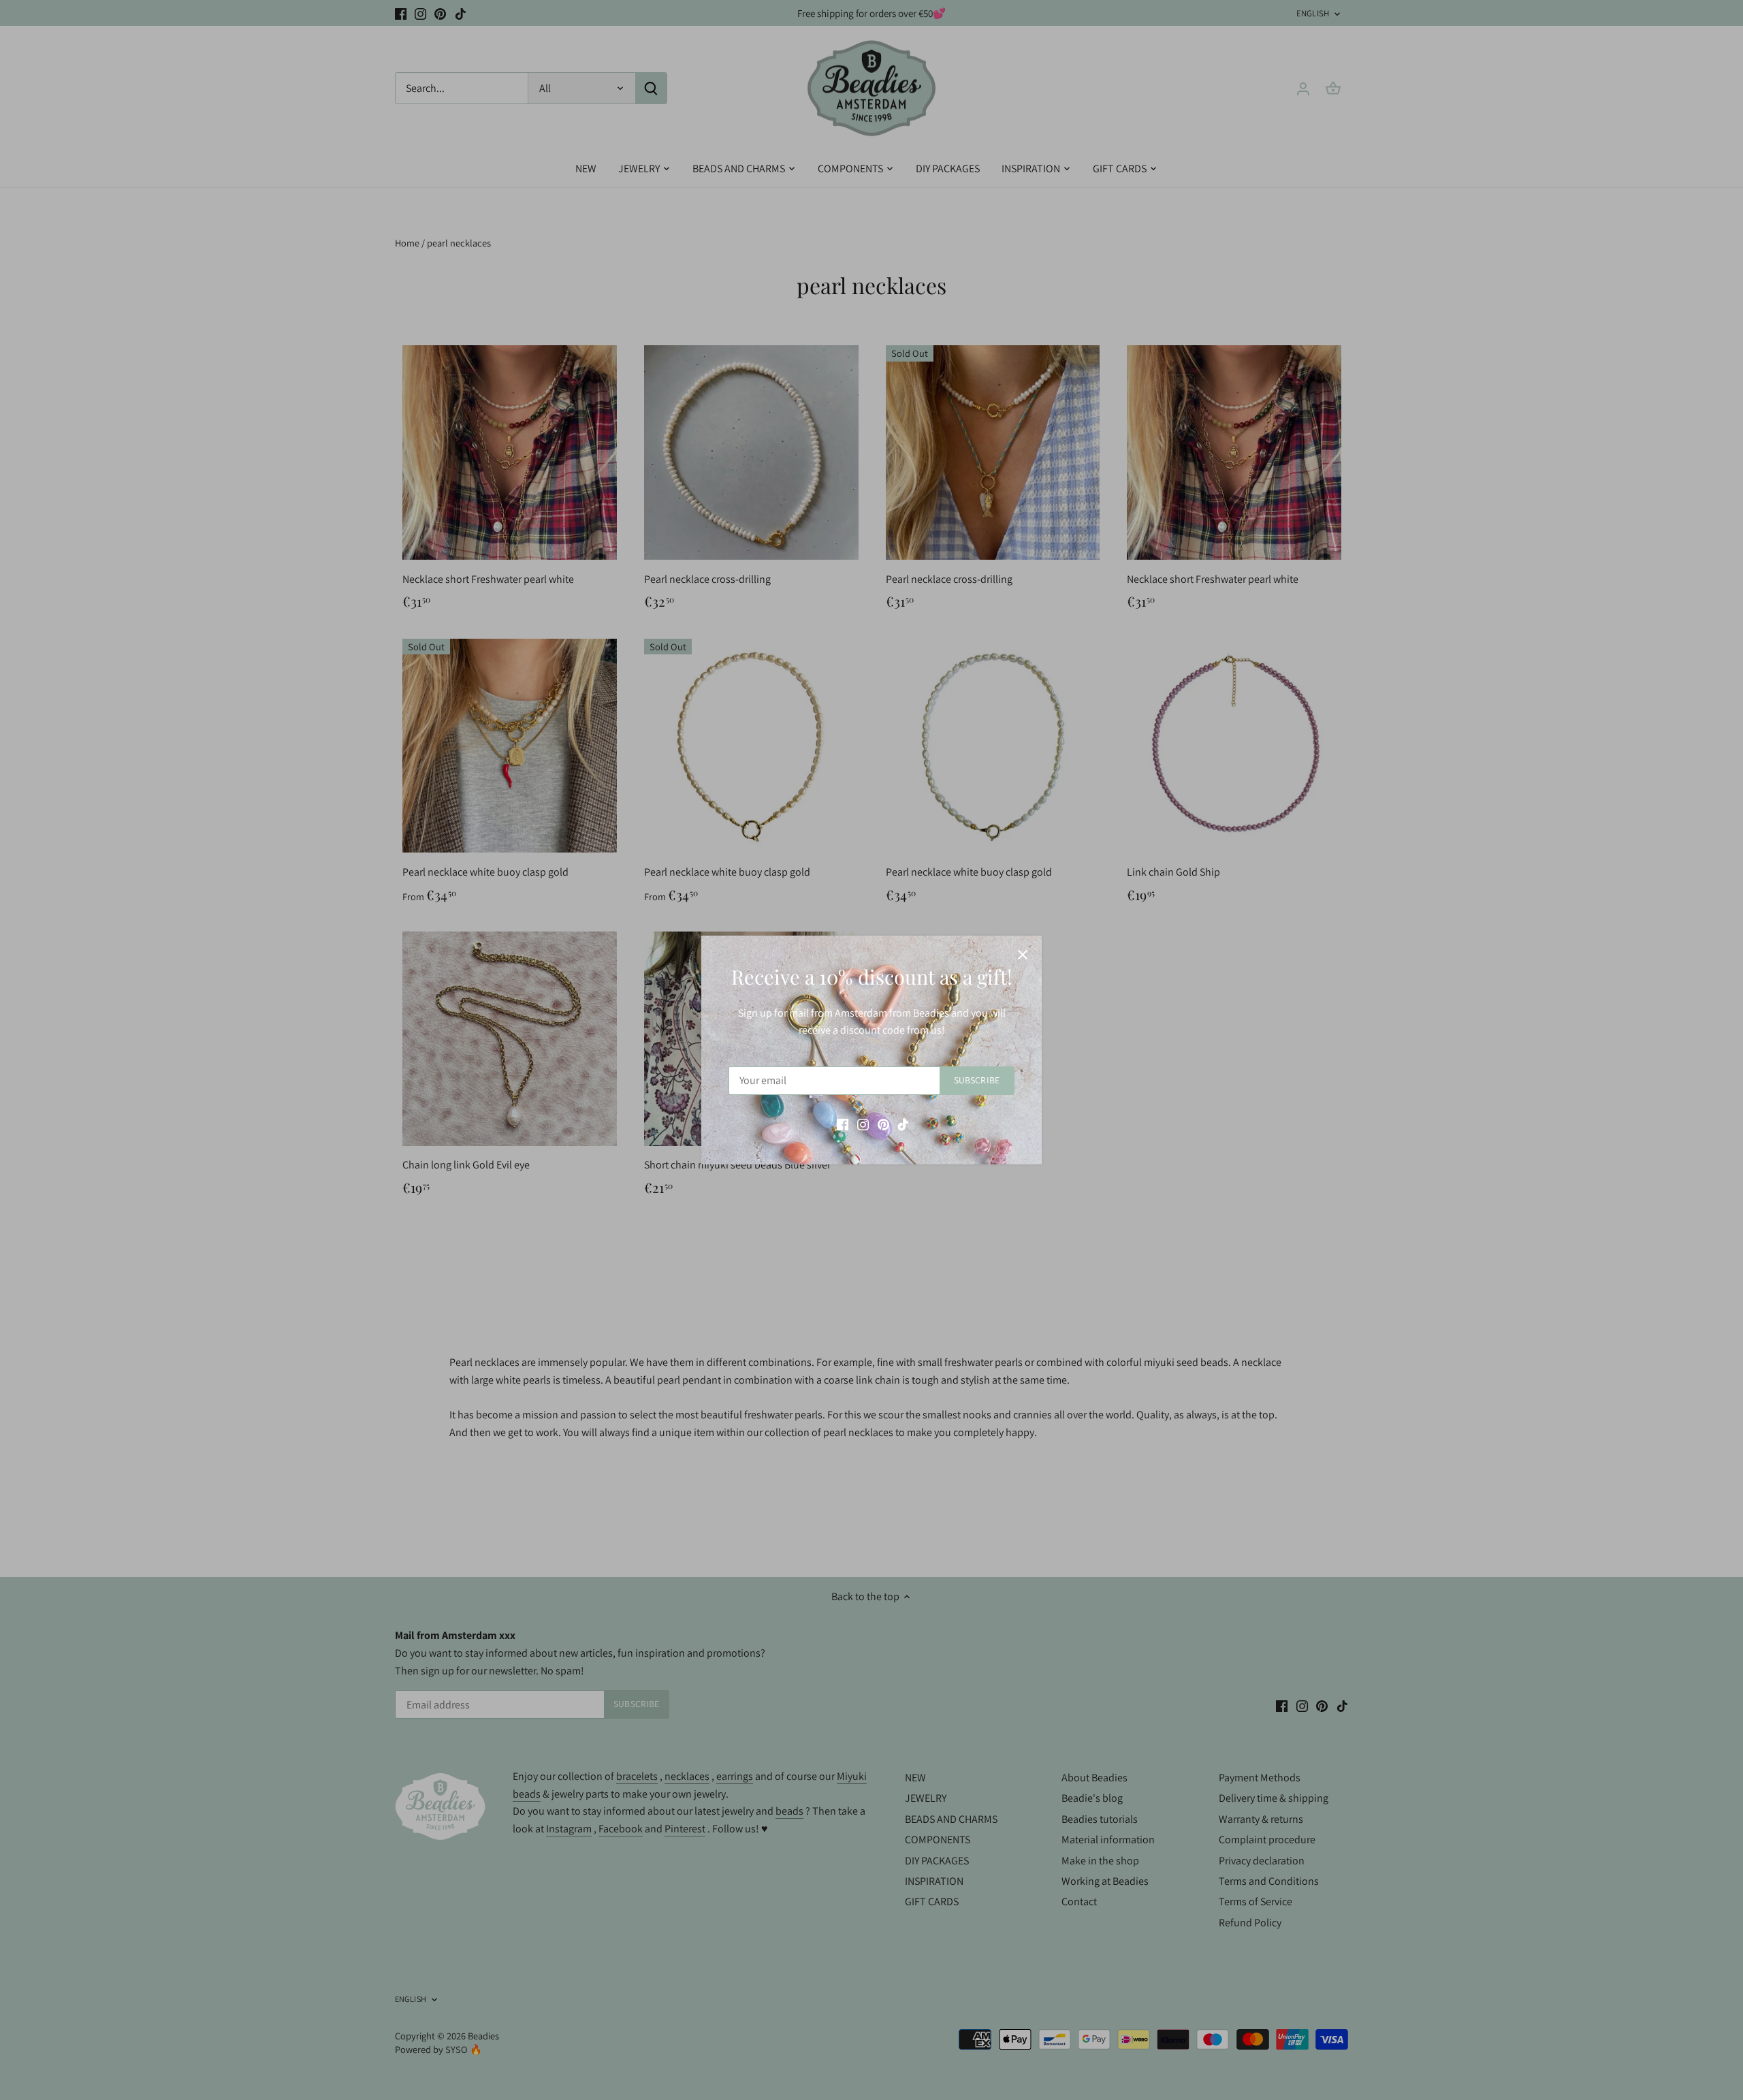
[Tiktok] (903, 1124)
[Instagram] (863, 1124)
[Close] (1023, 955)
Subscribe (977, 1080)
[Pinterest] (883, 1124)
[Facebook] (843, 1124)
